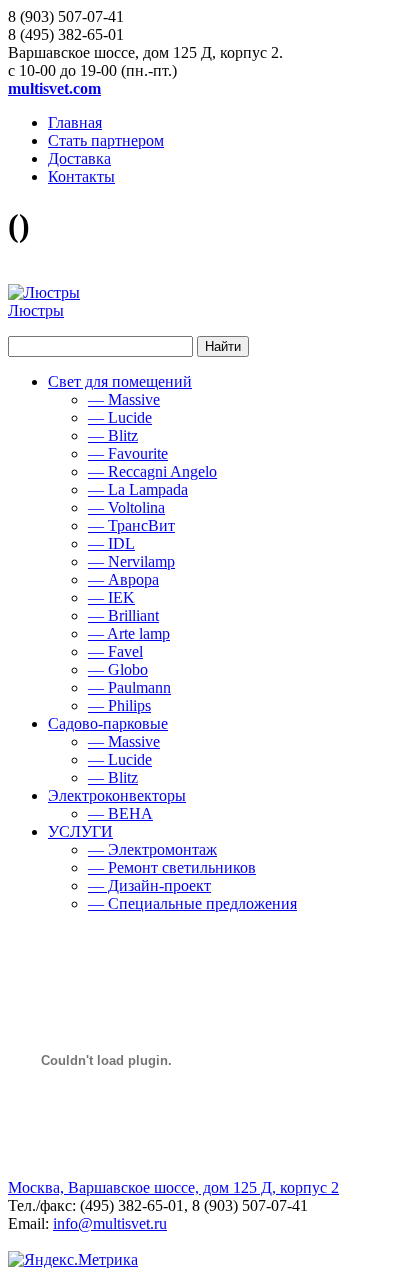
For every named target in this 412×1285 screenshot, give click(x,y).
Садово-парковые (108, 723)
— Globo (118, 669)
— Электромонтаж (152, 849)
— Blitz (113, 435)
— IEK (111, 597)
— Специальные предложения (192, 903)
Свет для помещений (120, 381)
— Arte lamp (129, 633)
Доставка (79, 158)
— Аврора (123, 579)
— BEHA (120, 813)
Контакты (81, 176)
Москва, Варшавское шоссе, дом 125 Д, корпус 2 (173, 1187)
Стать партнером (106, 140)
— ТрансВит (131, 525)
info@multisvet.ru (110, 1223)
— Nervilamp (131, 561)
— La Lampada (138, 489)
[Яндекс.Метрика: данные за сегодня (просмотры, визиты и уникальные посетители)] (73, 1260)
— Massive (124, 399)
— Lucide (120, 417)
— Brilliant (123, 615)
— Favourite (128, 453)
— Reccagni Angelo (152, 471)
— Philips (119, 705)
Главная (75, 122)
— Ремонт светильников (172, 867)
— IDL (111, 543)
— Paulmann (129, 687)
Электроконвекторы (117, 795)
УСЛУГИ (80, 831)
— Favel (115, 651)
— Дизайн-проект (149, 885)
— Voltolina (126, 507)
